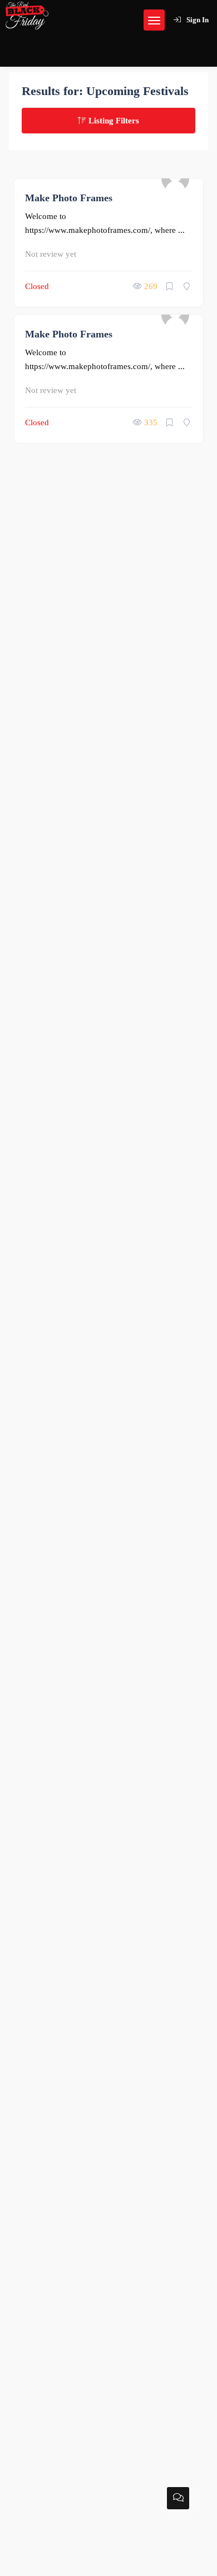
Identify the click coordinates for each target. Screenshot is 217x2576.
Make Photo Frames (69, 198)
